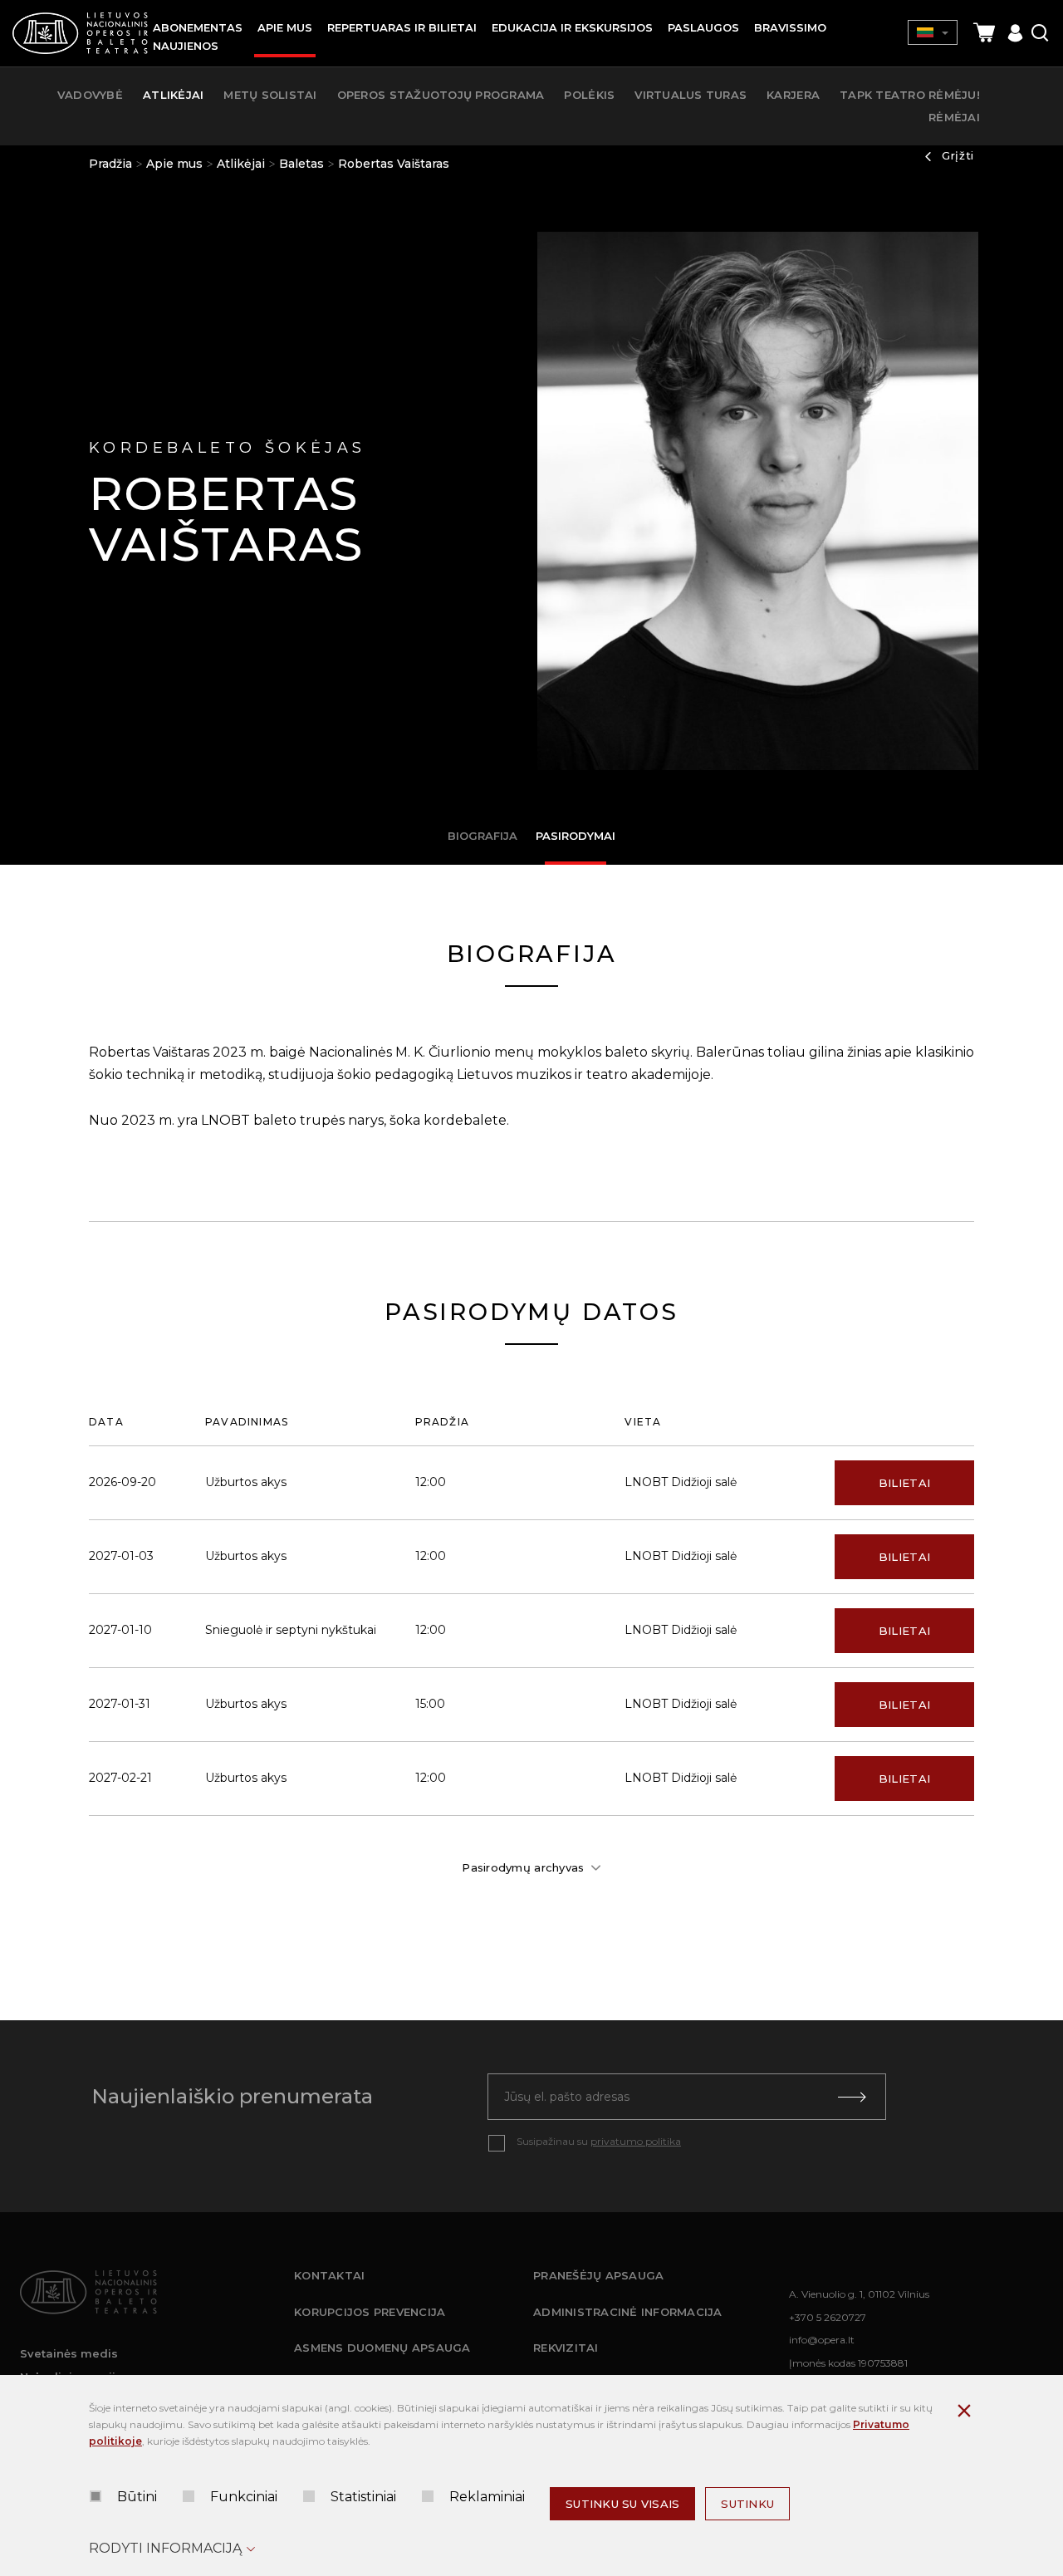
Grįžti (958, 155)
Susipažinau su (599, 2141)
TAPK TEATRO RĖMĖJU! (910, 95)
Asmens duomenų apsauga (382, 2348)
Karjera (793, 95)
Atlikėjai (241, 164)
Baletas (301, 164)
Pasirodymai (576, 836)
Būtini (137, 2497)
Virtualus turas (691, 95)
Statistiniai (363, 2497)
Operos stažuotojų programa (441, 95)
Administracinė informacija (628, 2312)
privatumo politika (636, 2141)
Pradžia (110, 164)
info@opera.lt (822, 2340)
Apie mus (174, 164)
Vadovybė (90, 95)
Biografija (483, 836)
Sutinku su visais (622, 2504)
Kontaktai (329, 2275)
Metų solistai (270, 95)
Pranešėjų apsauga (598, 2275)
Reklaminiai (487, 2497)
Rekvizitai (566, 2348)
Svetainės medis (69, 2353)
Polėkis (589, 95)
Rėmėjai (954, 117)
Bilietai (904, 1483)
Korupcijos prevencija (370, 2312)
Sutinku (747, 2504)
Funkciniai (244, 2497)
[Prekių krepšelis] (984, 33)
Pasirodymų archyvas (523, 1867)
